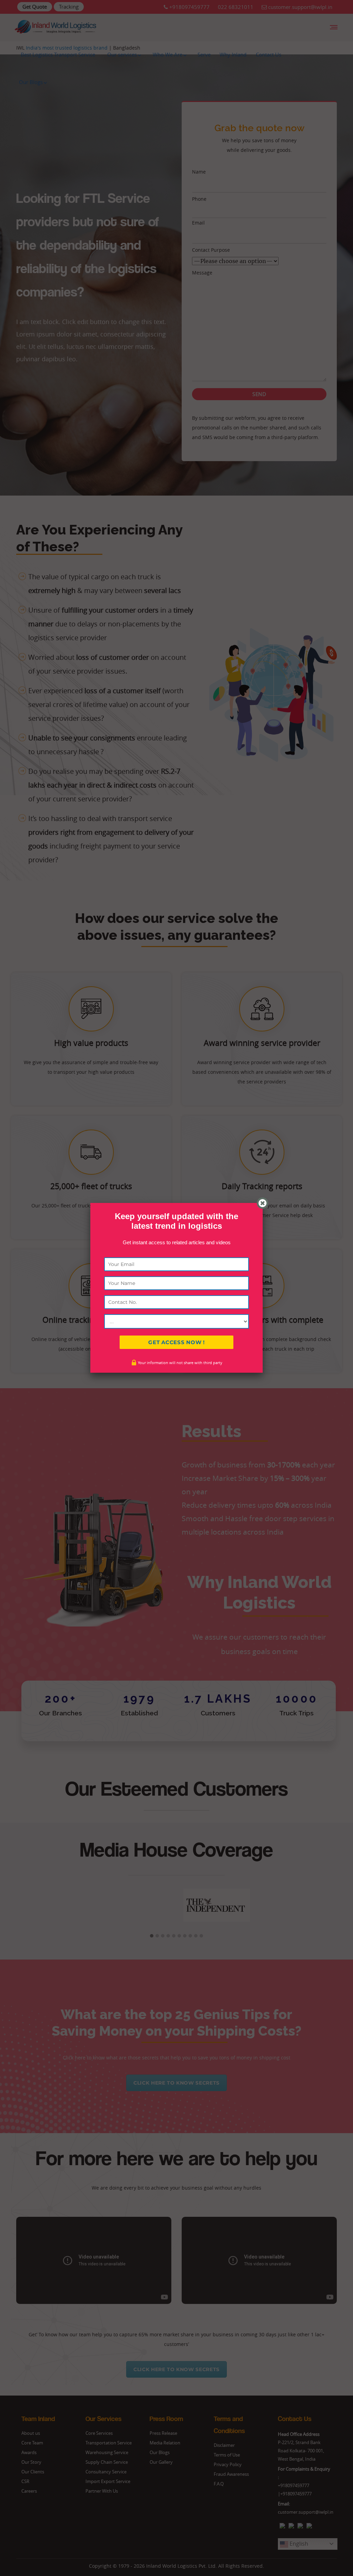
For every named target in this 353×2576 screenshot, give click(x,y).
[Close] (263, 1203)
